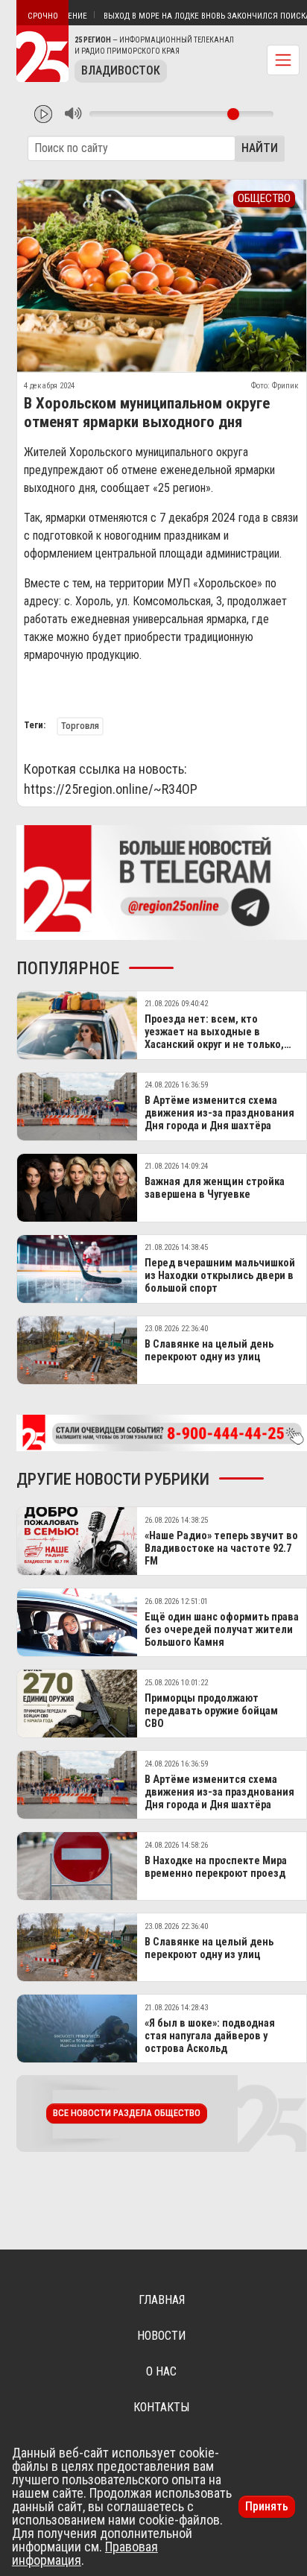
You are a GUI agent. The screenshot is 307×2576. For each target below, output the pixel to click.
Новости (161, 2336)
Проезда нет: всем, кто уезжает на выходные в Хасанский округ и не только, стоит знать (214, 1039)
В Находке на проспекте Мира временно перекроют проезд (216, 1867)
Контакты (161, 2407)
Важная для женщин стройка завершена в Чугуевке (215, 1188)
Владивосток (121, 70)
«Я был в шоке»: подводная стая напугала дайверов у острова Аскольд (210, 2036)
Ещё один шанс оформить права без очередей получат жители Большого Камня (222, 1630)
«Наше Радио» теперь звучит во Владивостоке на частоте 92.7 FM (221, 1549)
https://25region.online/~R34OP (111, 789)
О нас (161, 2371)
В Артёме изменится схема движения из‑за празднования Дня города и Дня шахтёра (219, 1114)
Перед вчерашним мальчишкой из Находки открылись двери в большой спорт (220, 1276)
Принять (267, 2506)
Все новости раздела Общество (127, 2113)
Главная (162, 2300)
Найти (260, 148)
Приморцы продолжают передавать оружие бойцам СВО (211, 1711)
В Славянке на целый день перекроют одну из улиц (209, 1351)
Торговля (80, 726)
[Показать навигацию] (283, 60)
